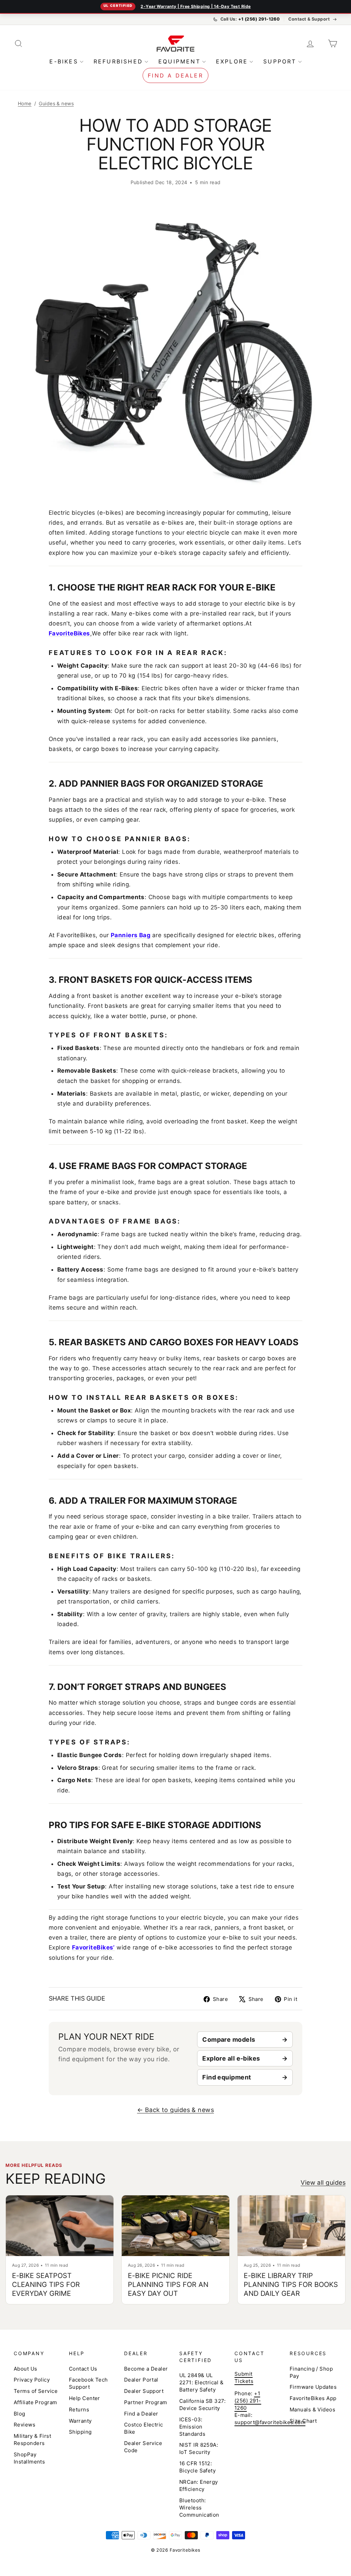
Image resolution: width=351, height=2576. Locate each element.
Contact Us (83, 2369)
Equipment (179, 61)
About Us (26, 2369)
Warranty (80, 2421)
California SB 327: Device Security (202, 2405)
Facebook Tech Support (88, 2383)
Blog (20, 2414)
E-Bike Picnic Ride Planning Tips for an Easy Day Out (168, 2285)
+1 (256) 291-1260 (248, 2401)
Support (280, 61)
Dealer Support (144, 2391)
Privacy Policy (32, 2380)
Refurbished (118, 61)
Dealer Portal (141, 2380)
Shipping (80, 2432)
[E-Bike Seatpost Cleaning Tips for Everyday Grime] (60, 2226)
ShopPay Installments (29, 2458)
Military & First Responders (32, 2440)
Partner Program (146, 2402)
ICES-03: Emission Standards (192, 2427)
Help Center (84, 2398)
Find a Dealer (175, 75)
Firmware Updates (313, 2387)
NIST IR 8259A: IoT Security (199, 2448)
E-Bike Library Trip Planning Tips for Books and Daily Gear (291, 2285)
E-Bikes (64, 61)
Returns (79, 2410)
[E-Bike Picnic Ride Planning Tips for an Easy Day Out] (175, 2226)
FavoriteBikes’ (93, 1947)
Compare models (229, 2040)
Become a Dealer (146, 2369)
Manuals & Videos (312, 2410)
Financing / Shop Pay (311, 2372)
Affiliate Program (35, 2402)
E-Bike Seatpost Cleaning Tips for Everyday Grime (46, 2285)
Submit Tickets (244, 2377)
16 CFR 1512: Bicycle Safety (197, 2467)
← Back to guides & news (175, 2110)
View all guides (323, 2183)
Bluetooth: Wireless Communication (199, 2508)
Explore (232, 61)
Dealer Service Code (143, 2447)
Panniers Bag (131, 935)
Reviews (25, 2425)
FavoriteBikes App (313, 2398)
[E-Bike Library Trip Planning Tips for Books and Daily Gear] (291, 2226)
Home (25, 103)
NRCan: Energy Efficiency (199, 2485)
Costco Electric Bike (144, 2428)
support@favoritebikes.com (270, 2422)
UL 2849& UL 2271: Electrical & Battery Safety (201, 2382)
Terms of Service (36, 2391)
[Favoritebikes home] (175, 43)
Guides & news (56, 103)
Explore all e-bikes (231, 2058)
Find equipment (227, 2077)
